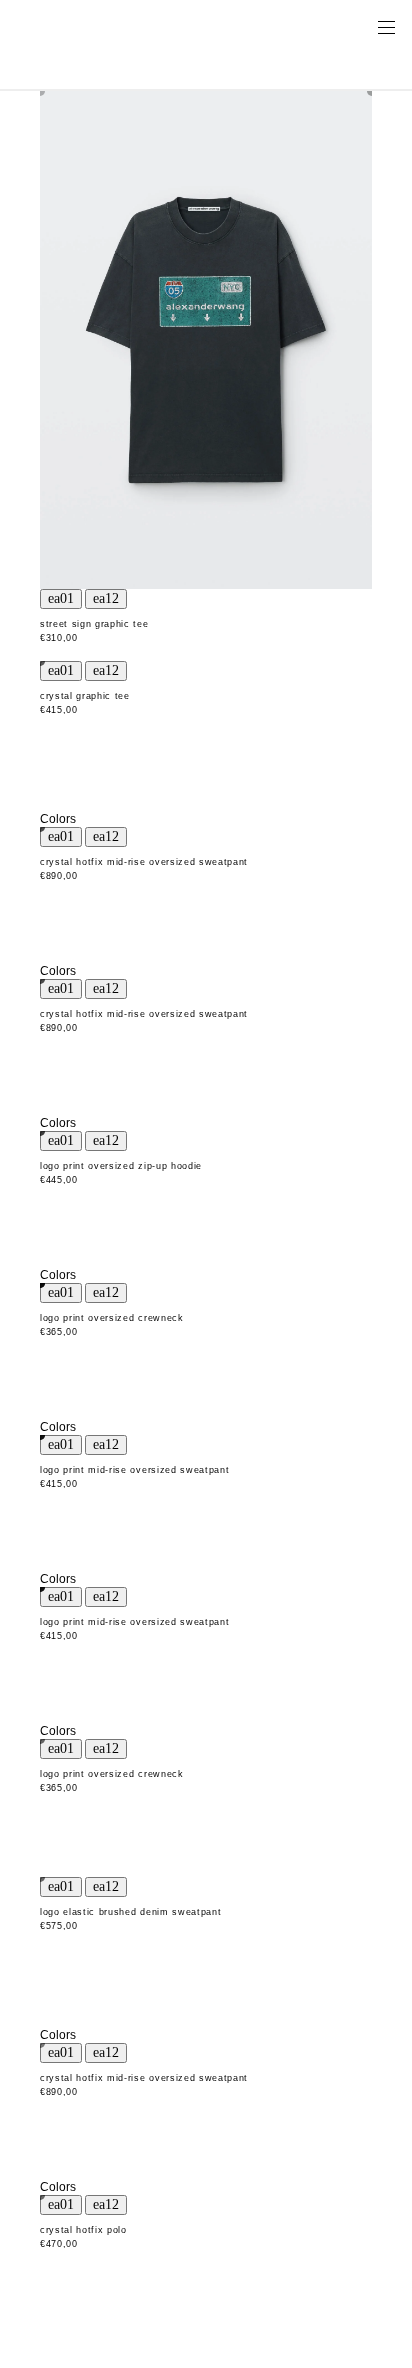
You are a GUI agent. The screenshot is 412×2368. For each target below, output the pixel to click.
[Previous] (61, 599)
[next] (106, 599)
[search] (323, 26)
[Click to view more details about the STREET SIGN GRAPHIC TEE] (206, 340)
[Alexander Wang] (100, 26)
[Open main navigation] (386, 26)
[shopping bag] (358, 26)
